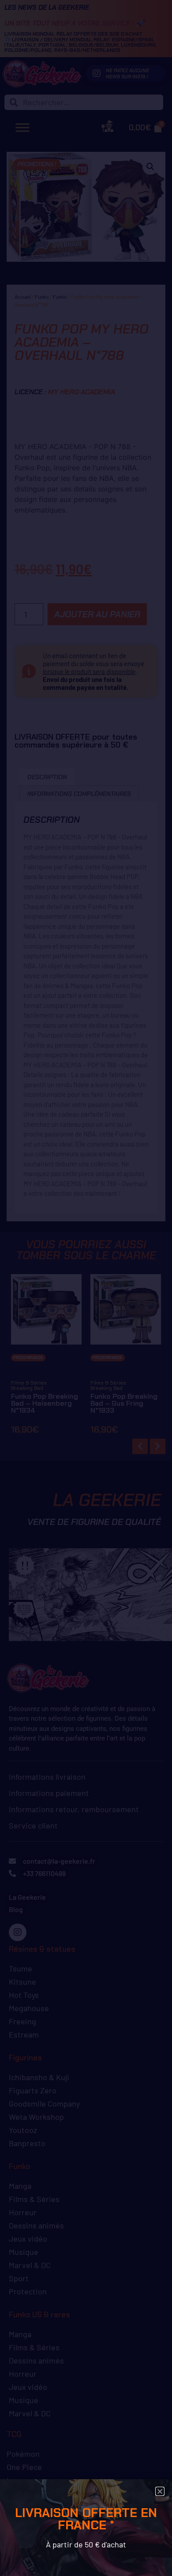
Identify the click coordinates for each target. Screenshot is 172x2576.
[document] (86, 1288)
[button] (160, 2491)
